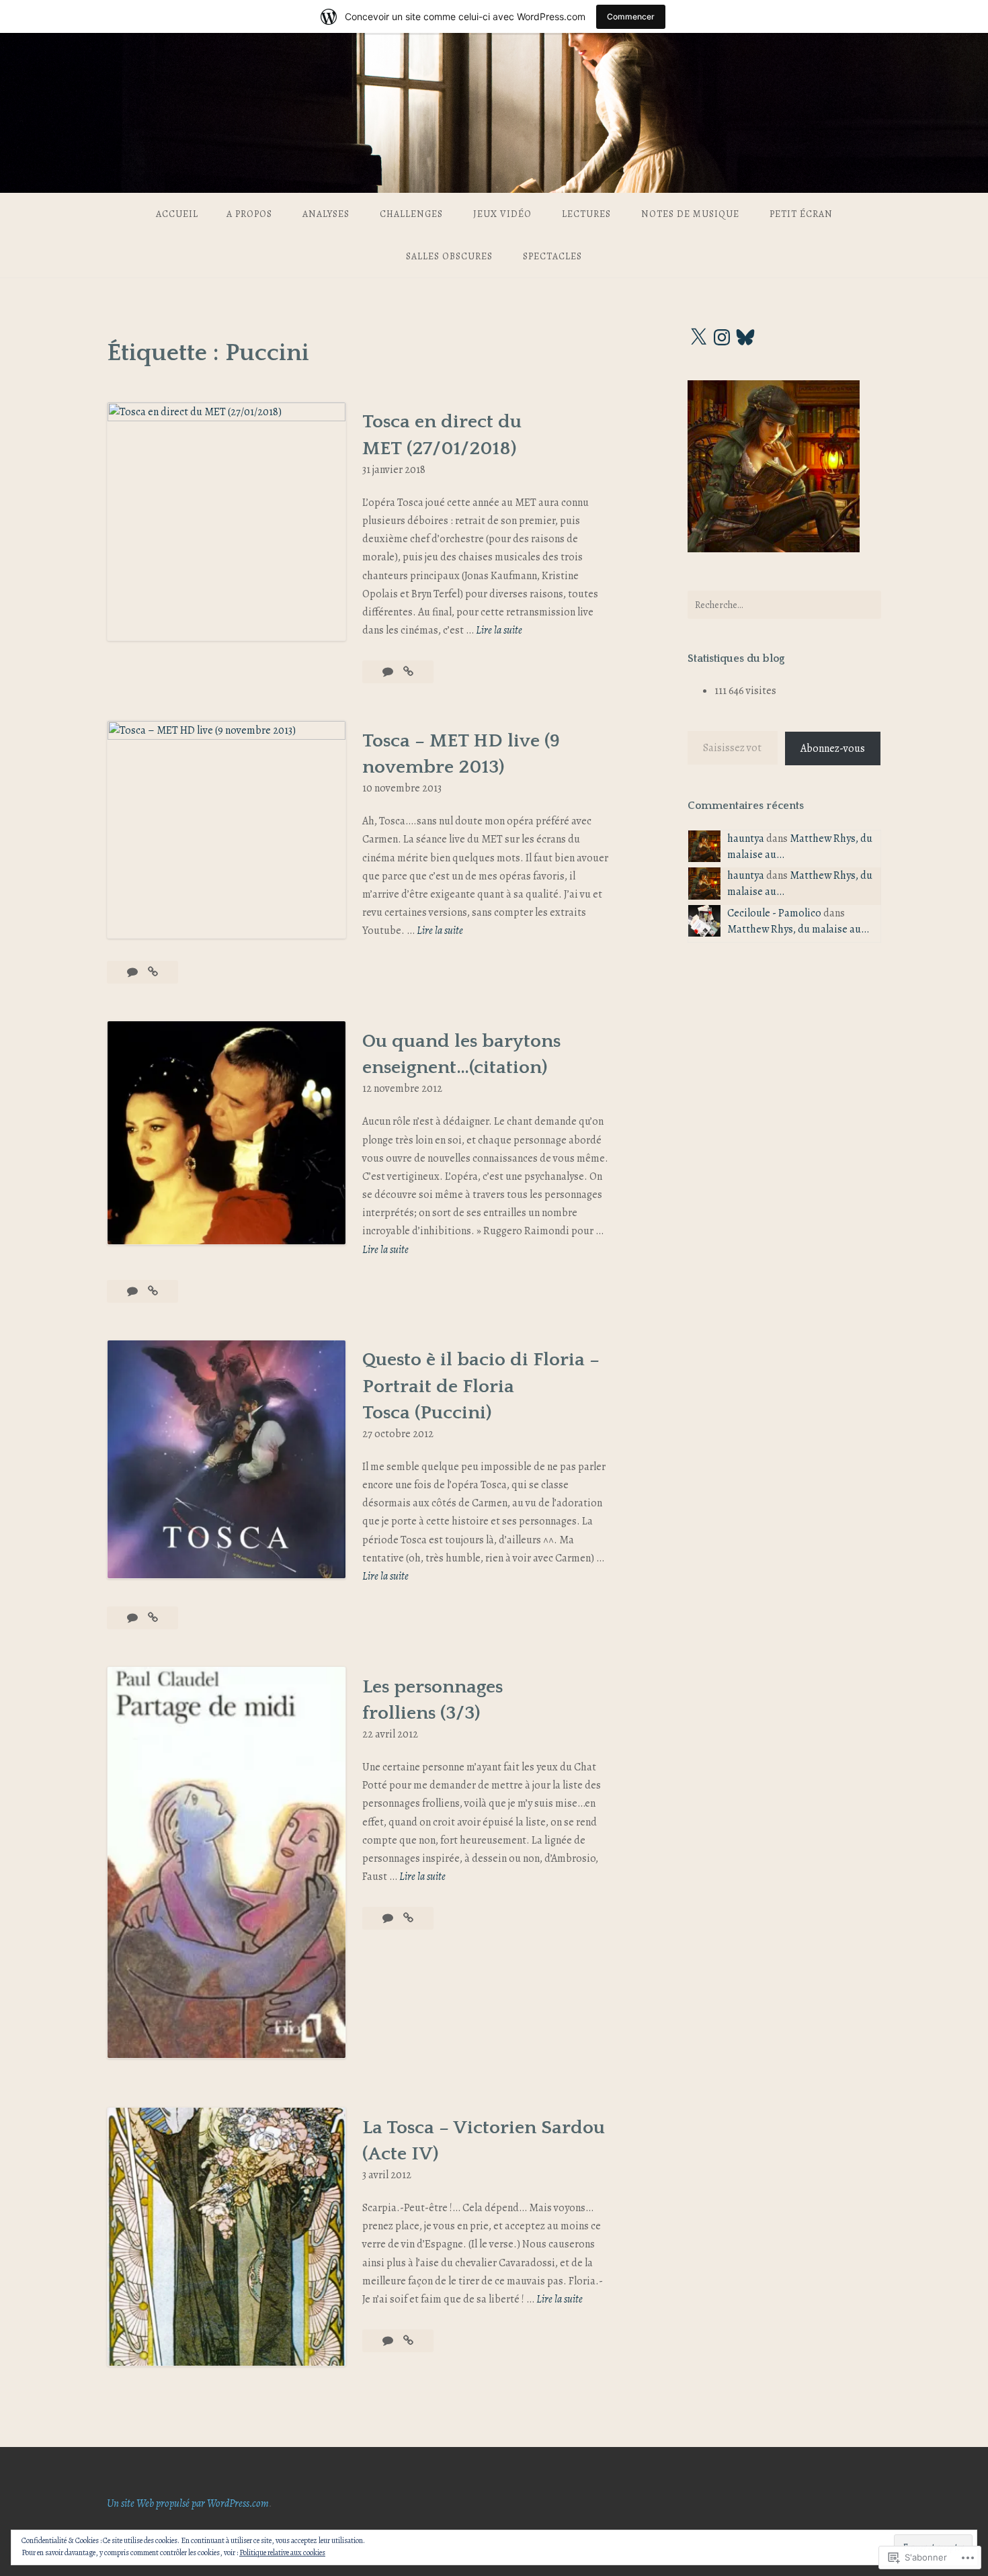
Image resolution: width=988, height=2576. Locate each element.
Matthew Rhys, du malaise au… (798, 929)
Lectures (586, 214)
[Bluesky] (745, 337)
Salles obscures (449, 256)
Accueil (177, 214)
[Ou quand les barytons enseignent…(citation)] (153, 1291)
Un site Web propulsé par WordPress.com (188, 2503)
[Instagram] (722, 337)
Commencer (631, 16)
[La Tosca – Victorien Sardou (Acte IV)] (408, 2341)
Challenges (411, 214)
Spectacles (552, 256)
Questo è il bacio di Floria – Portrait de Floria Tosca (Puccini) (481, 1386)
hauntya (746, 839)
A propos (249, 214)
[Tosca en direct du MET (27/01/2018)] (408, 672)
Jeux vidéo (502, 214)
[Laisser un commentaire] (389, 672)
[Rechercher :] (784, 605)
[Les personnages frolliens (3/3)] (408, 1918)
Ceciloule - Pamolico (774, 913)
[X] (698, 337)
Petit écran (801, 214)
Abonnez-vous (833, 748)
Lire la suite (499, 631)
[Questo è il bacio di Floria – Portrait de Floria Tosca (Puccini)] (153, 1618)
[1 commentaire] (133, 972)
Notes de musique (690, 214)
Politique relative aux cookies (282, 2552)
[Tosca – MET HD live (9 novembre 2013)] (153, 972)
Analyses (326, 214)
